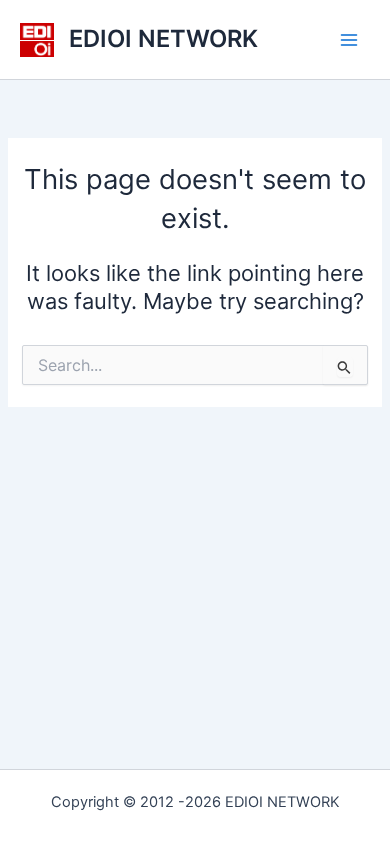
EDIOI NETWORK (163, 38)
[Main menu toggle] (349, 40)
